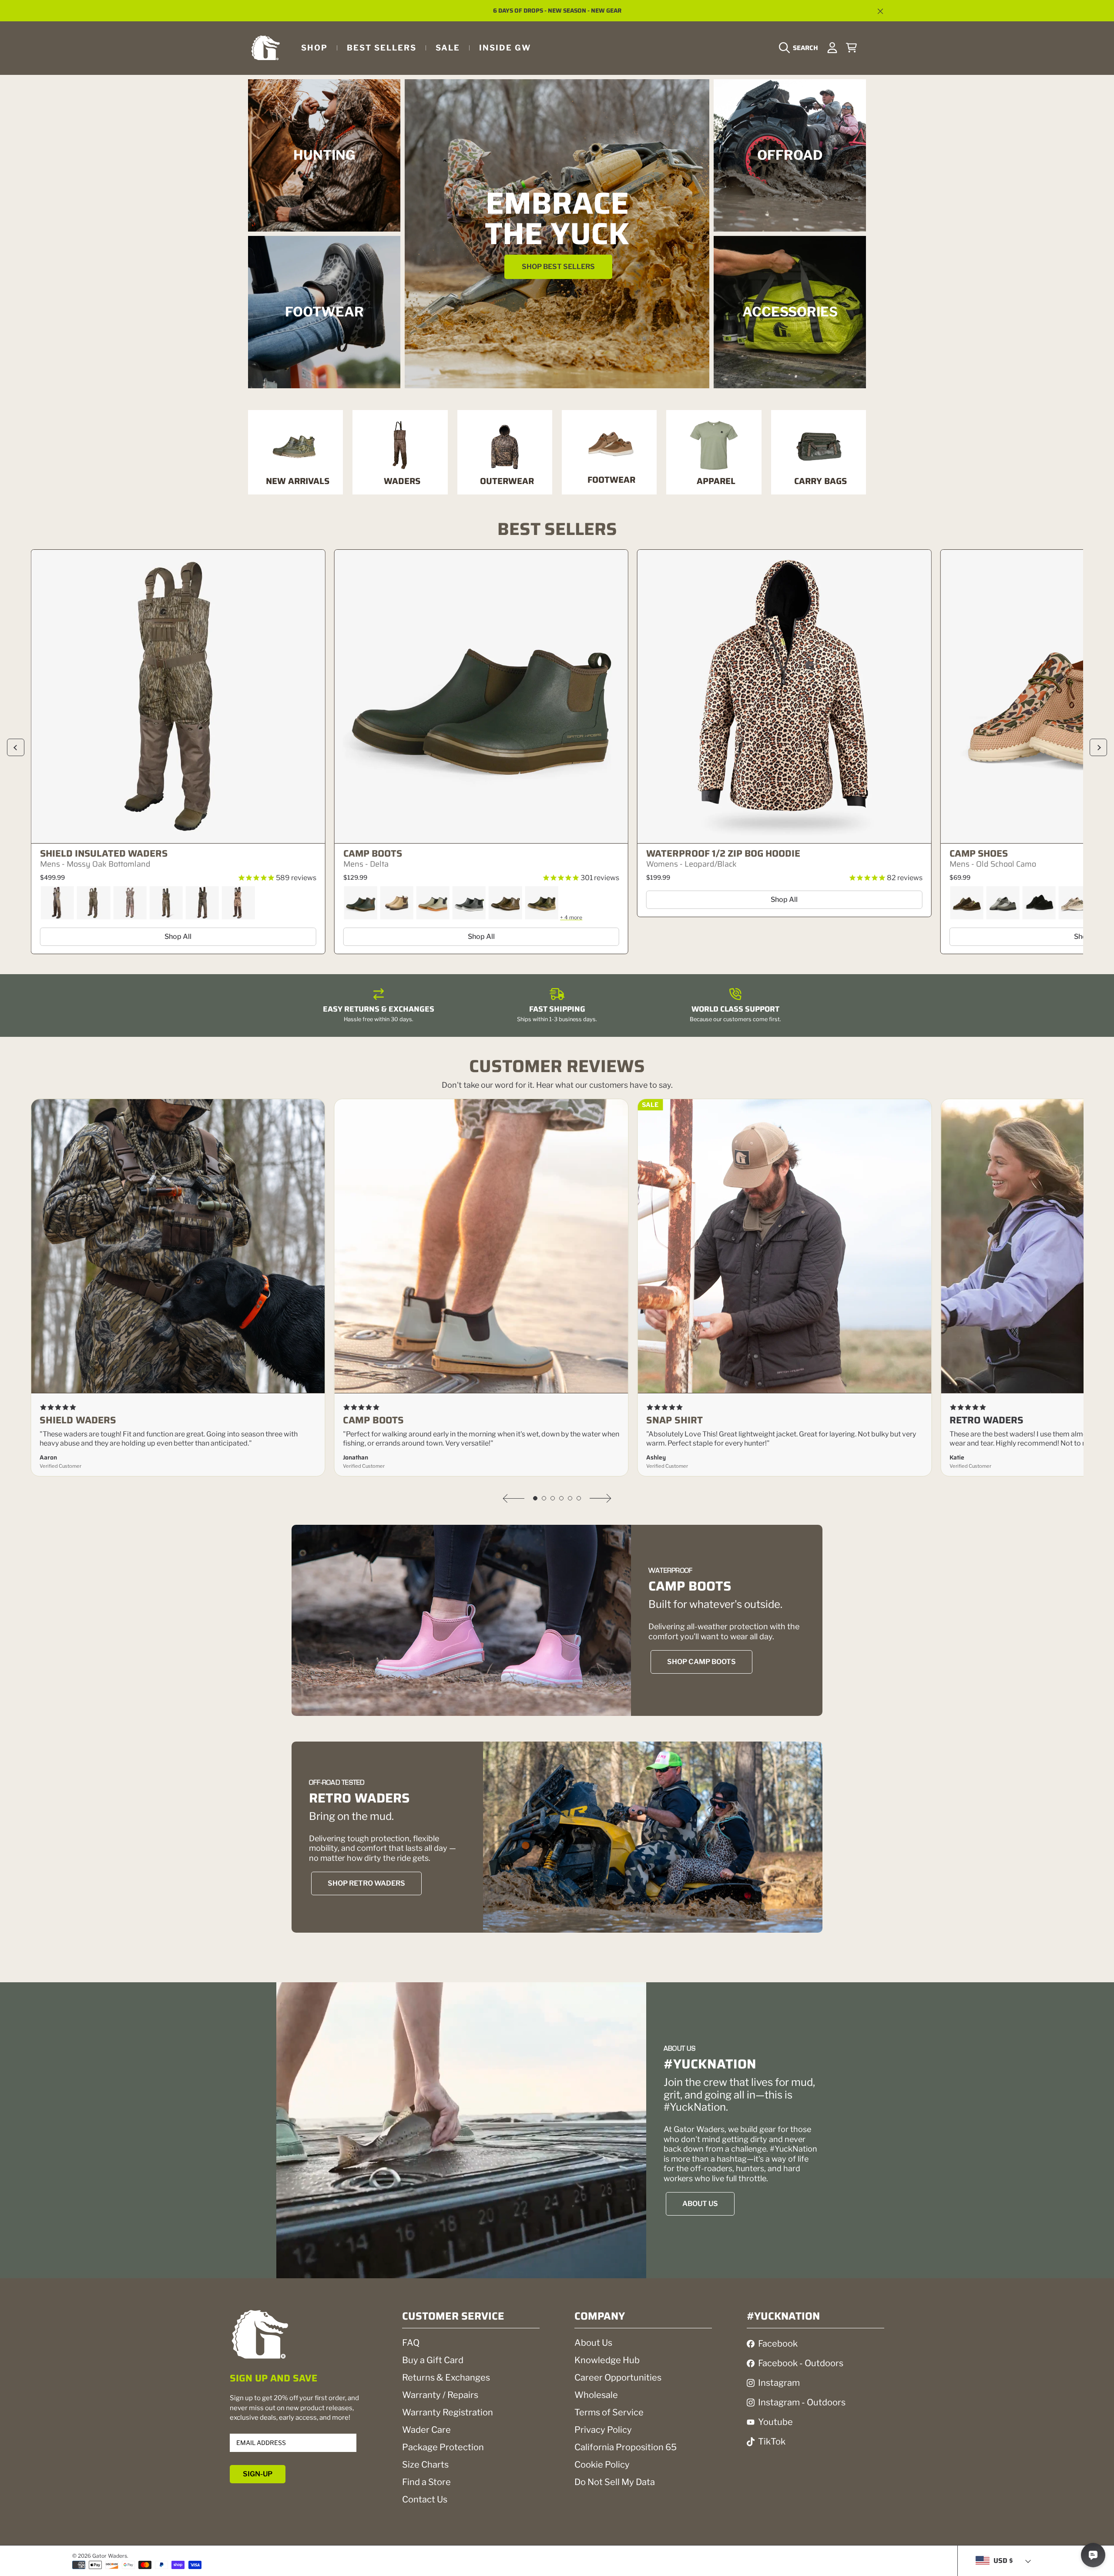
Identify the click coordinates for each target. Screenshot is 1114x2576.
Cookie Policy (602, 2465)
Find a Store (426, 2482)
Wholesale (596, 2395)
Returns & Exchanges (446, 2378)
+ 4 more (571, 917)
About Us (593, 2343)
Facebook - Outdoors (801, 2363)
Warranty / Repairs (440, 2395)
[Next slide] (1098, 747)
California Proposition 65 (626, 2447)
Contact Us (425, 2499)
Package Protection (443, 2447)
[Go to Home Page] (265, 48)
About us (700, 2204)
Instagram (779, 2383)
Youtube (775, 2422)
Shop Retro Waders (366, 1883)
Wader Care (426, 2430)
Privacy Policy (603, 2430)
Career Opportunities (618, 2378)
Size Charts (425, 2465)
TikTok (772, 2441)
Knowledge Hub (607, 2360)
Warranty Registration (448, 2412)
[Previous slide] (16, 747)
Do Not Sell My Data (615, 2482)
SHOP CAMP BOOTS (701, 1662)
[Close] (880, 11)
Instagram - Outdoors (802, 2402)
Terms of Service (609, 2412)
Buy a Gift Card (433, 2360)
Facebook (778, 2344)
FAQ (411, 2343)
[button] (801, 48)
